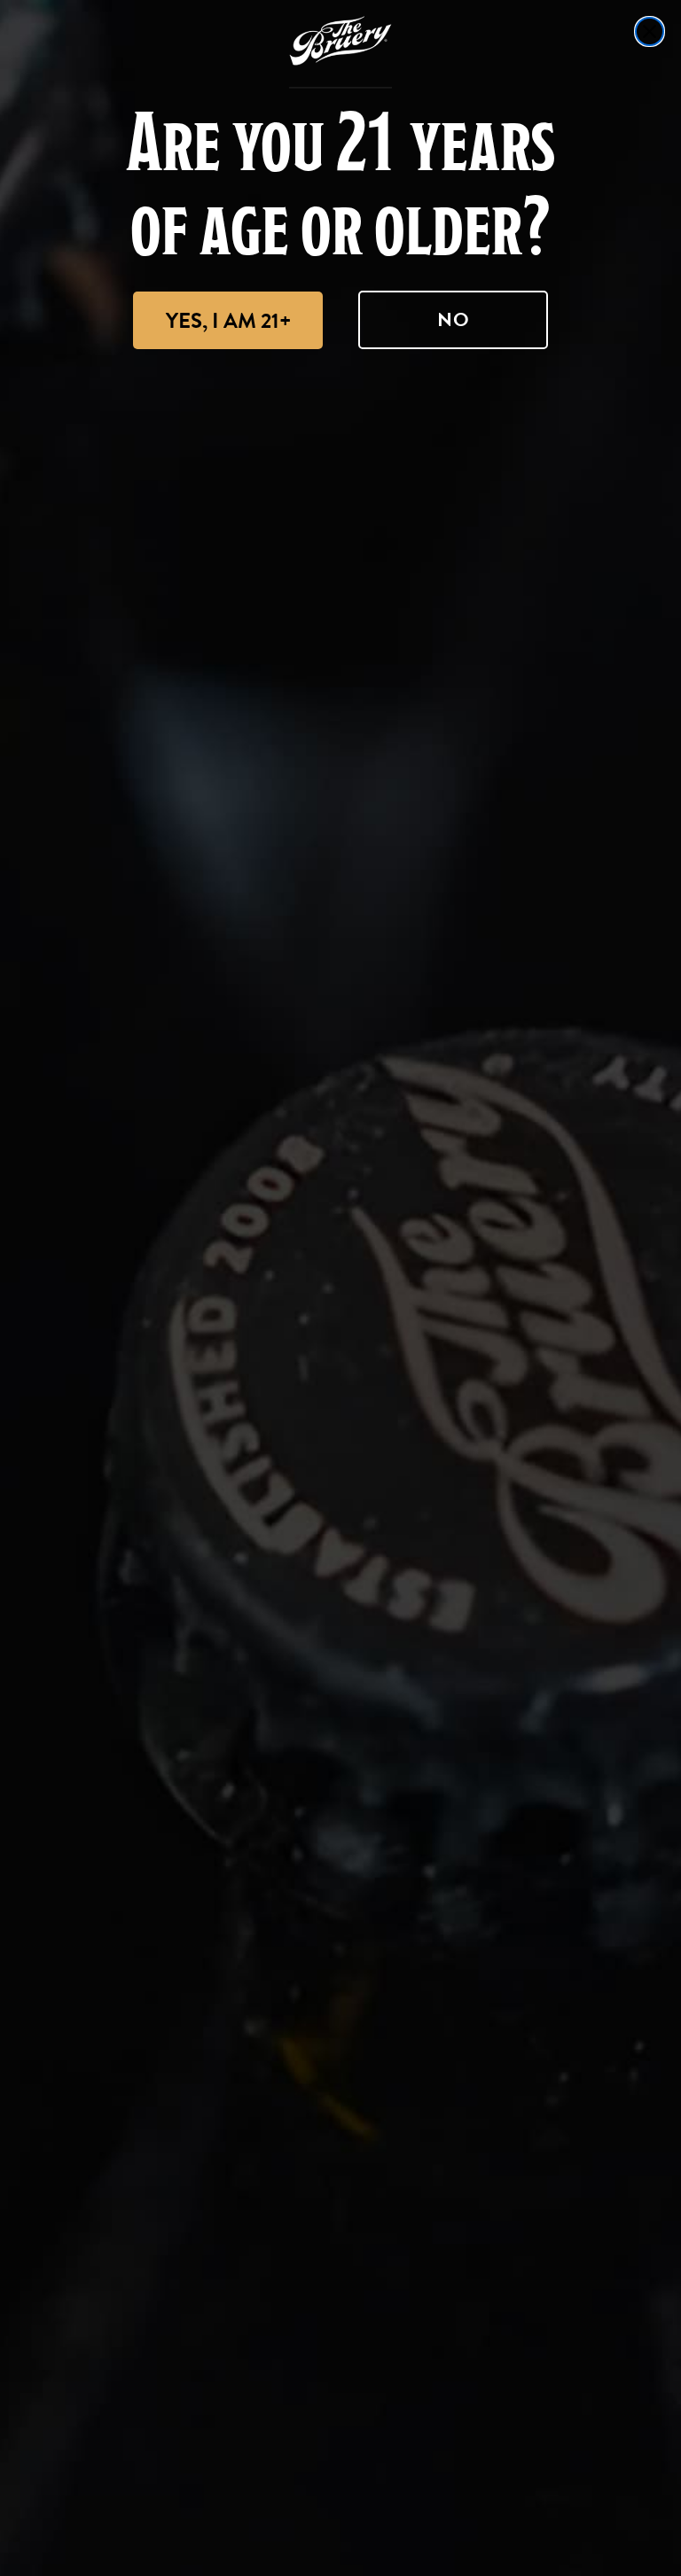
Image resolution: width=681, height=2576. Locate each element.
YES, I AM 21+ (228, 321)
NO (454, 319)
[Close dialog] (650, 31)
